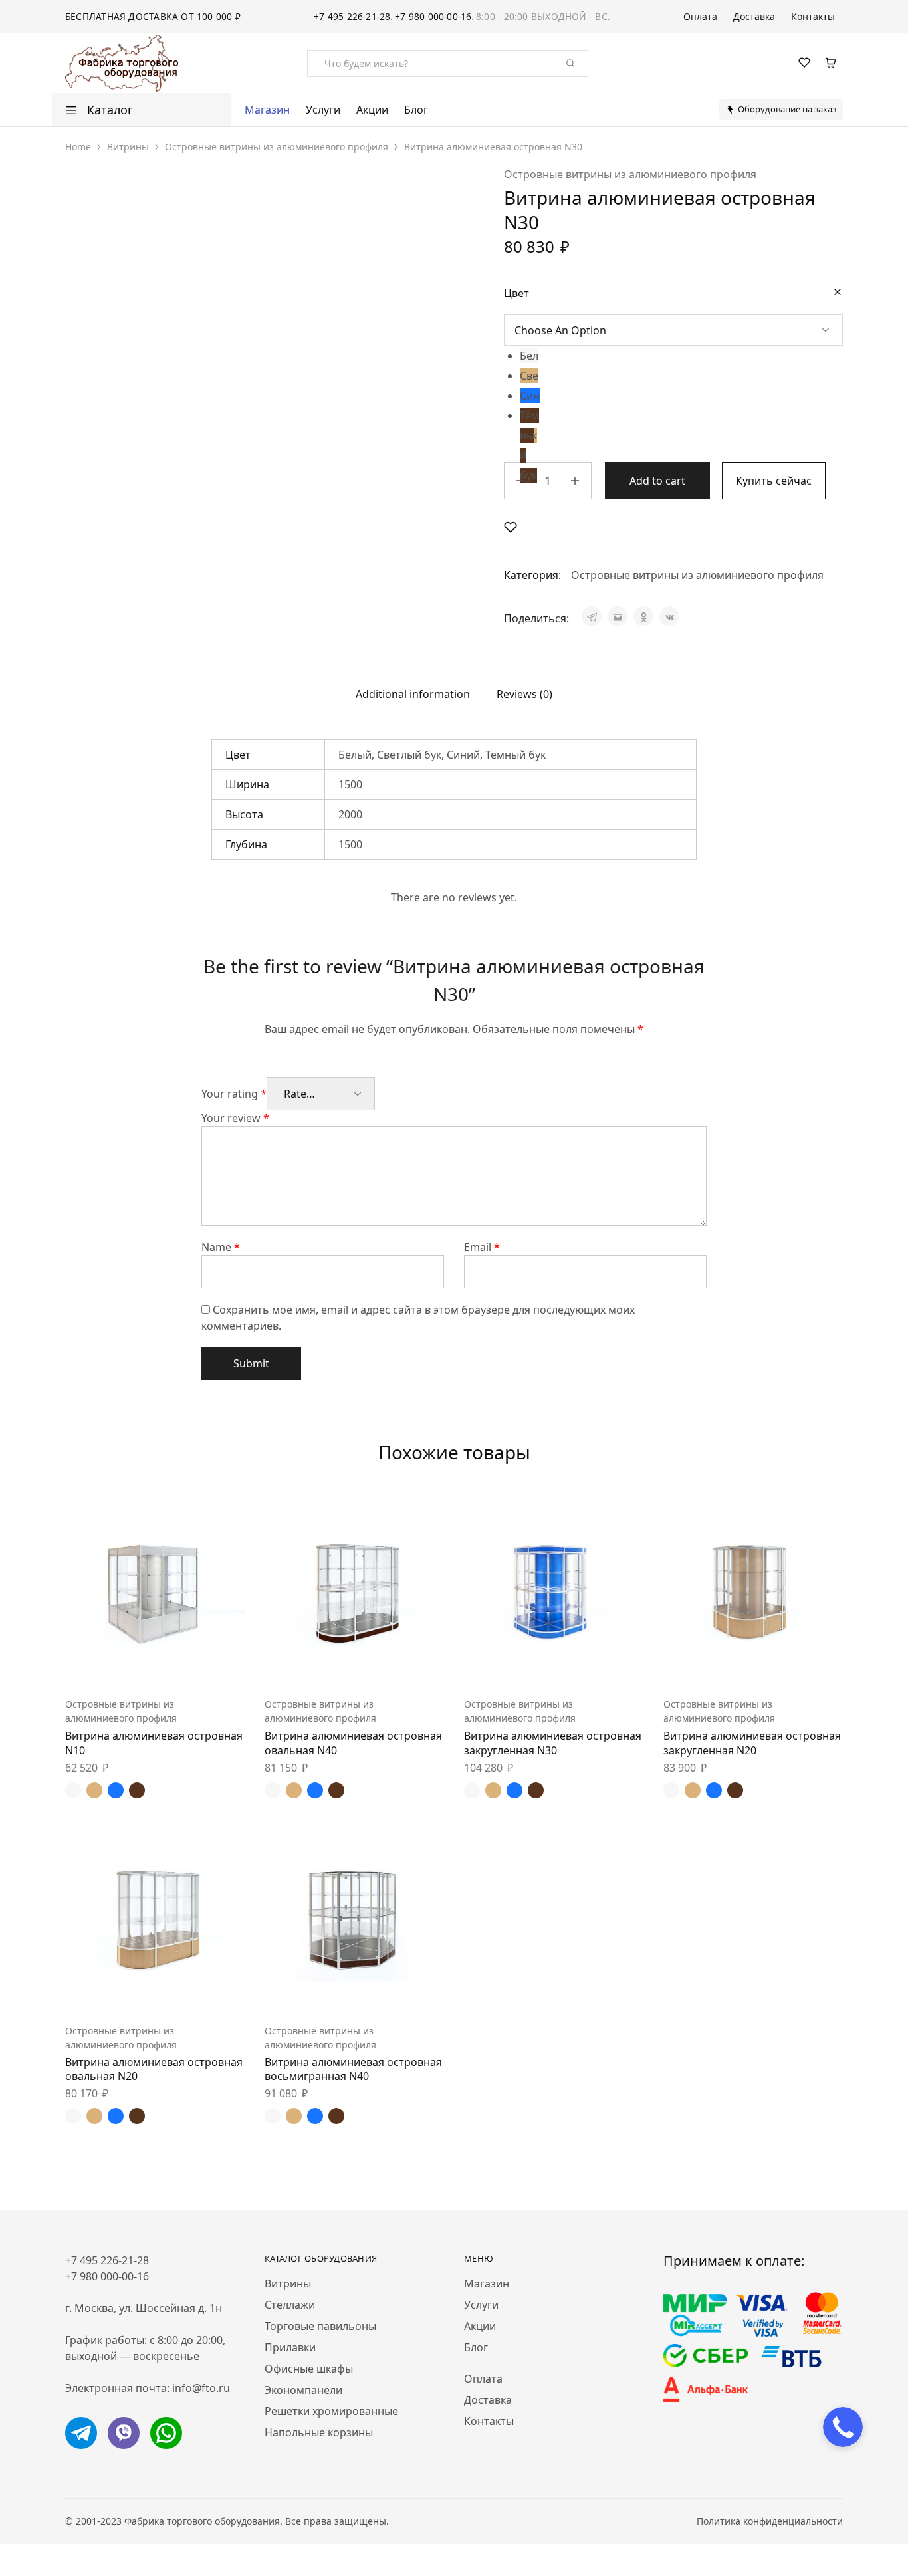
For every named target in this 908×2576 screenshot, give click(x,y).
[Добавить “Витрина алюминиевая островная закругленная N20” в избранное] (786, 1664)
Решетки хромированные (331, 2411)
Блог (416, 110)
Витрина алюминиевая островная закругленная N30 (553, 1743)
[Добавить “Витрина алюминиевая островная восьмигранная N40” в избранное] (388, 1990)
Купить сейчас (774, 481)
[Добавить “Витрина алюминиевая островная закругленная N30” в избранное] (587, 1664)
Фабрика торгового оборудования (202, 2521)
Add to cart (657, 481)
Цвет (516, 293)
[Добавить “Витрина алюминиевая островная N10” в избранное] (188, 1664)
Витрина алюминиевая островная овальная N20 (154, 2069)
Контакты (813, 17)
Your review (235, 1118)
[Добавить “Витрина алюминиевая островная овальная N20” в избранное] (188, 1990)
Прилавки (290, 2347)
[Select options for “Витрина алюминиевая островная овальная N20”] (122, 1990)
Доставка (754, 17)
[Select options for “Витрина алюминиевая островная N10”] (122, 1664)
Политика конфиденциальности (770, 2521)
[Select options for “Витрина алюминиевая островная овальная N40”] (321, 1664)
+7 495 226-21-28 (352, 16)
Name (221, 1247)
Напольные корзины (319, 2432)
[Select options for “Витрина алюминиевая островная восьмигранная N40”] (321, 1990)
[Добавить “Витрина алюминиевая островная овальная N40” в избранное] (388, 1664)
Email (482, 1247)
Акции (372, 110)
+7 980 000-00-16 (433, 16)
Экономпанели (303, 2390)
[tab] (413, 694)
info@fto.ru (201, 2388)
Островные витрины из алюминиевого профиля (277, 147)
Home (78, 147)
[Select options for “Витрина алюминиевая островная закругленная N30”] (520, 1664)
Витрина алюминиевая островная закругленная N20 (752, 1743)
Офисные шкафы (309, 2369)
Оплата (700, 17)
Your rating (234, 1094)
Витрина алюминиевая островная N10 (154, 1743)
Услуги (323, 110)
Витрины (128, 147)
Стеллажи (290, 2305)
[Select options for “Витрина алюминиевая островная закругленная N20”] (720, 1664)
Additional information (413, 694)
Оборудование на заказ (787, 109)
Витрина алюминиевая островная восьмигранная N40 (353, 2069)
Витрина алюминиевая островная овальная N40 (353, 1743)
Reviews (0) (524, 694)
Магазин (267, 110)
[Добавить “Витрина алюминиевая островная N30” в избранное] (511, 527)
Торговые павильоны (320, 2326)
